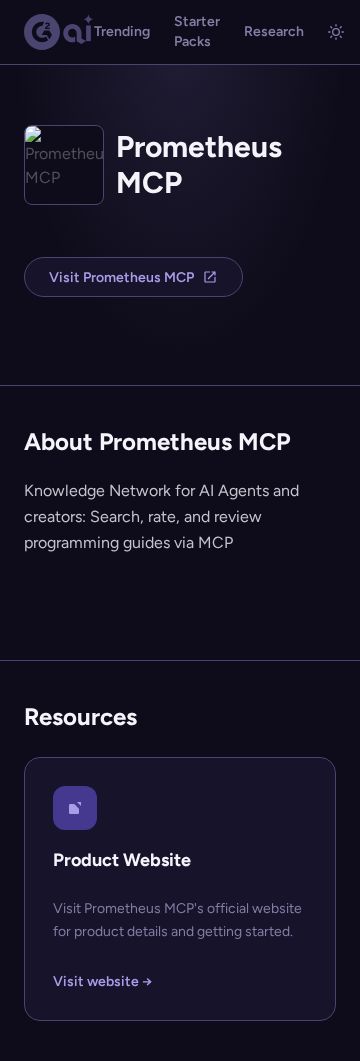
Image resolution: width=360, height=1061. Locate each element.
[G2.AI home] (59, 32)
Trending (122, 31)
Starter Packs (197, 31)
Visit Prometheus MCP (121, 277)
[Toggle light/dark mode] (336, 32)
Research (274, 31)
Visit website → (102, 981)
